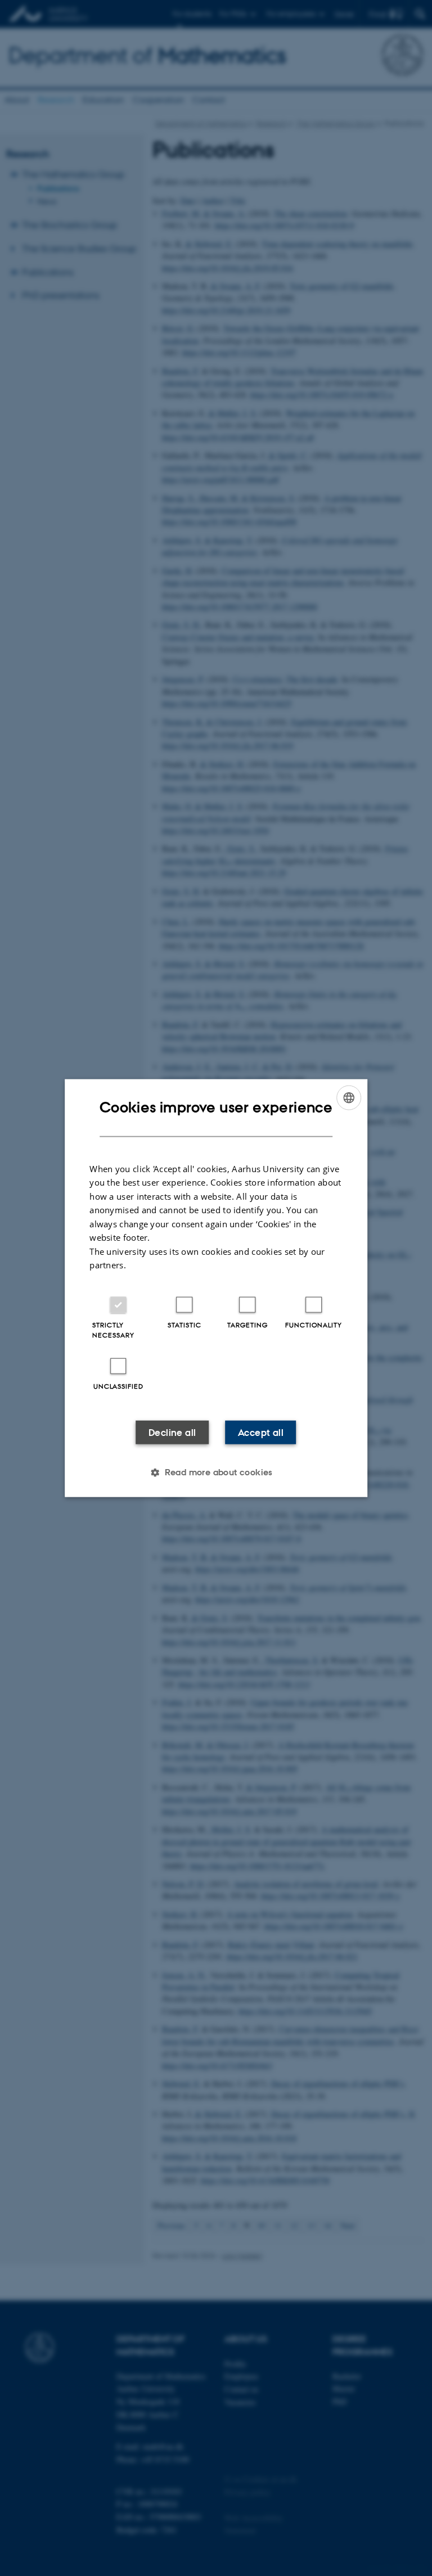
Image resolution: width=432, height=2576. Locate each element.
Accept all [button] (261, 1432)
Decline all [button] (172, 1432)
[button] (216, 1472)
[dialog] (216, 1288)
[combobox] (349, 1098)
